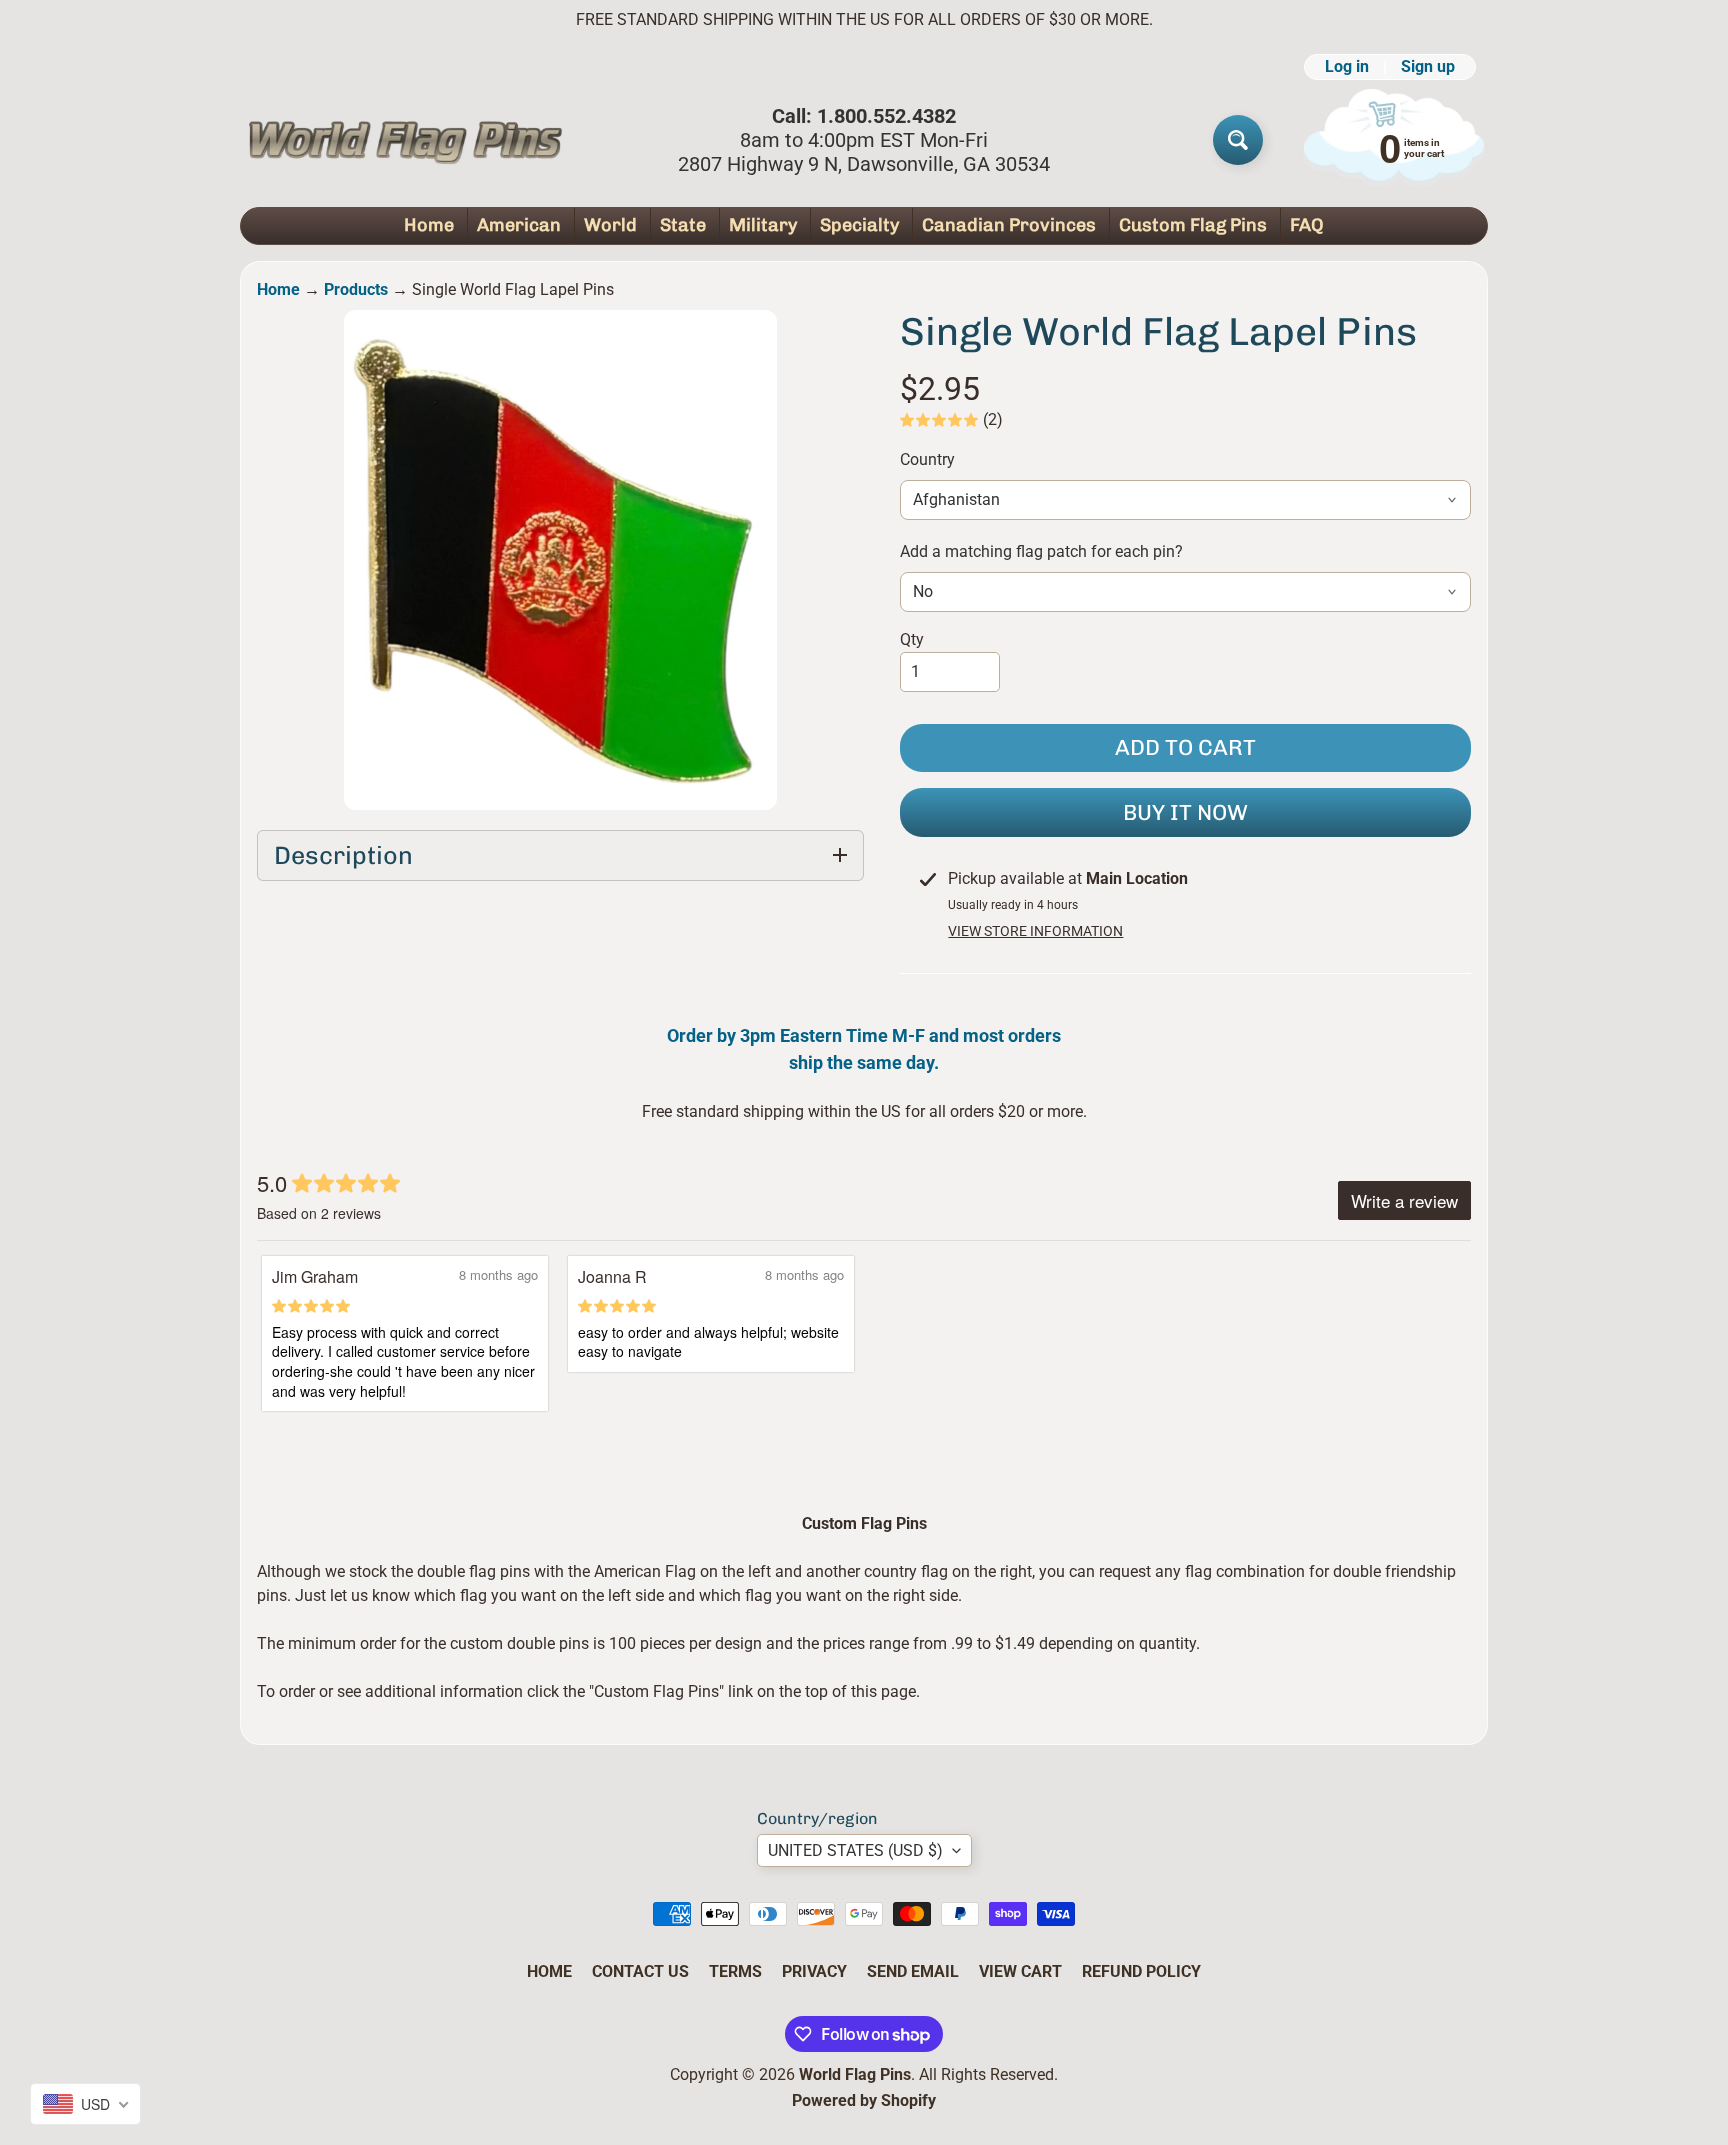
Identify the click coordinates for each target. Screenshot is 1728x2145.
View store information (1035, 931)
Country (927, 459)
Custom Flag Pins (1193, 225)
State (683, 225)
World (610, 225)
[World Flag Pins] (405, 140)
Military (763, 225)
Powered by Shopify (864, 2100)
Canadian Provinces (1009, 225)
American (519, 225)
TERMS (735, 1971)
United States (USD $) (855, 1850)
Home (429, 225)
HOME (549, 1971)
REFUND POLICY (1141, 1971)
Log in (1347, 67)
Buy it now (1185, 812)
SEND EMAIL (913, 1971)
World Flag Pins (855, 2074)
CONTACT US (640, 1971)
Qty (912, 639)
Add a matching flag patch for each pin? (1041, 551)
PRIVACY (814, 1971)
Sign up (1428, 67)
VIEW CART (1020, 1971)
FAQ (1307, 225)
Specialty (859, 225)
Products (356, 289)
